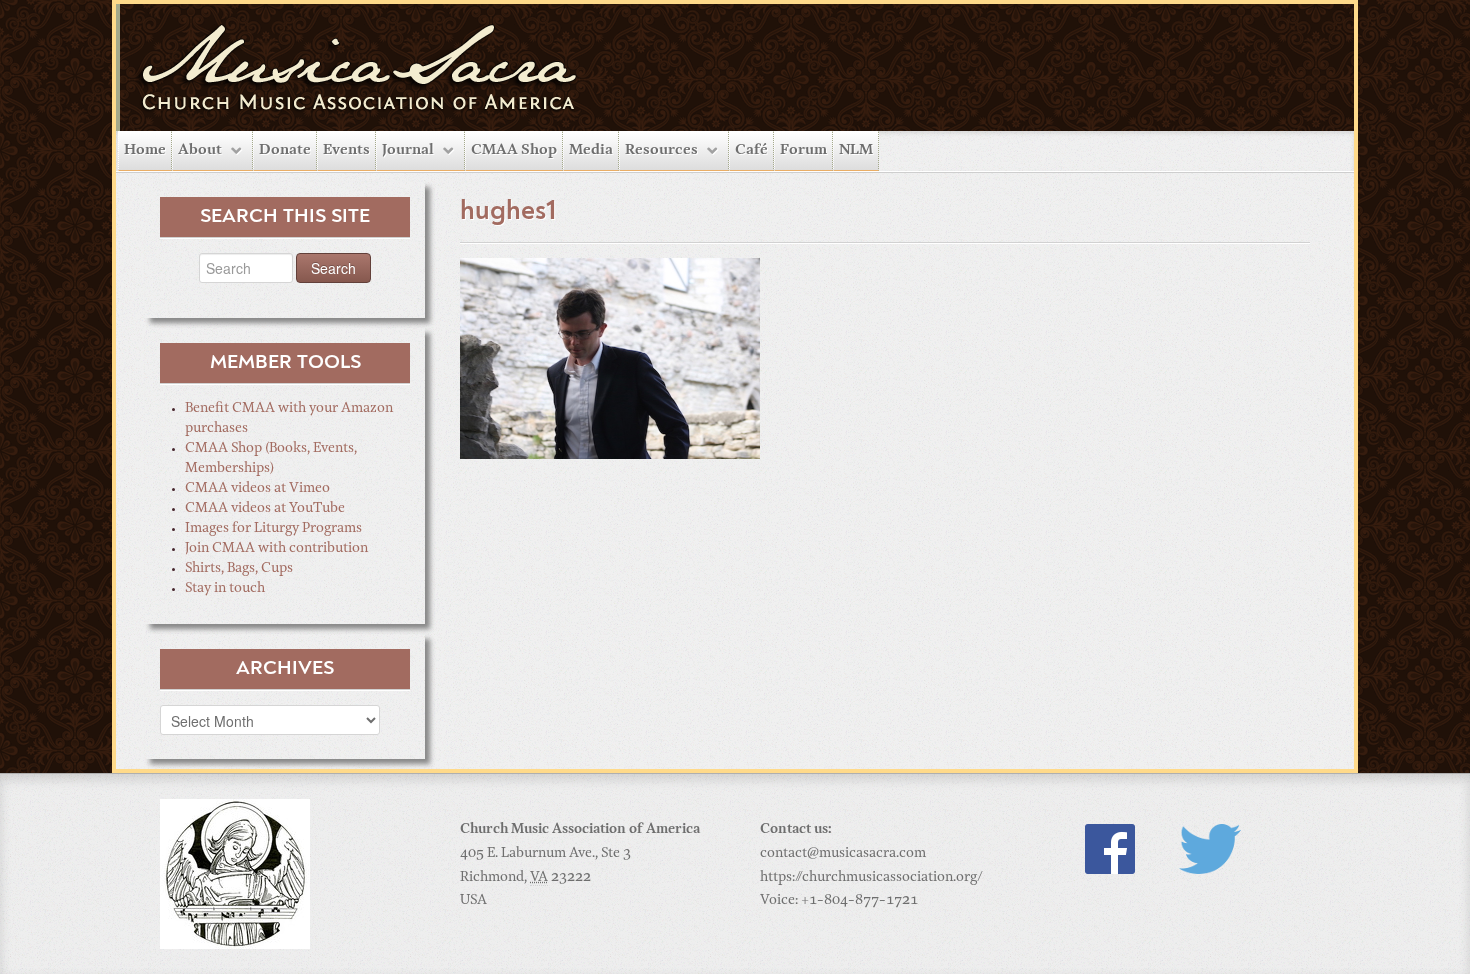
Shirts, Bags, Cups (239, 569)
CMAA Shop (514, 150)
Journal (408, 150)
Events (346, 150)
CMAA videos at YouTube (265, 509)
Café (751, 150)
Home (145, 150)
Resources (661, 150)
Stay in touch (225, 589)
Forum (803, 150)
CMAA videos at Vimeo (257, 489)
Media (591, 150)
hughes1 (508, 212)
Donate (285, 150)
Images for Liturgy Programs (273, 529)
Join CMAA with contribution (276, 549)
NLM (856, 150)
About (200, 150)
